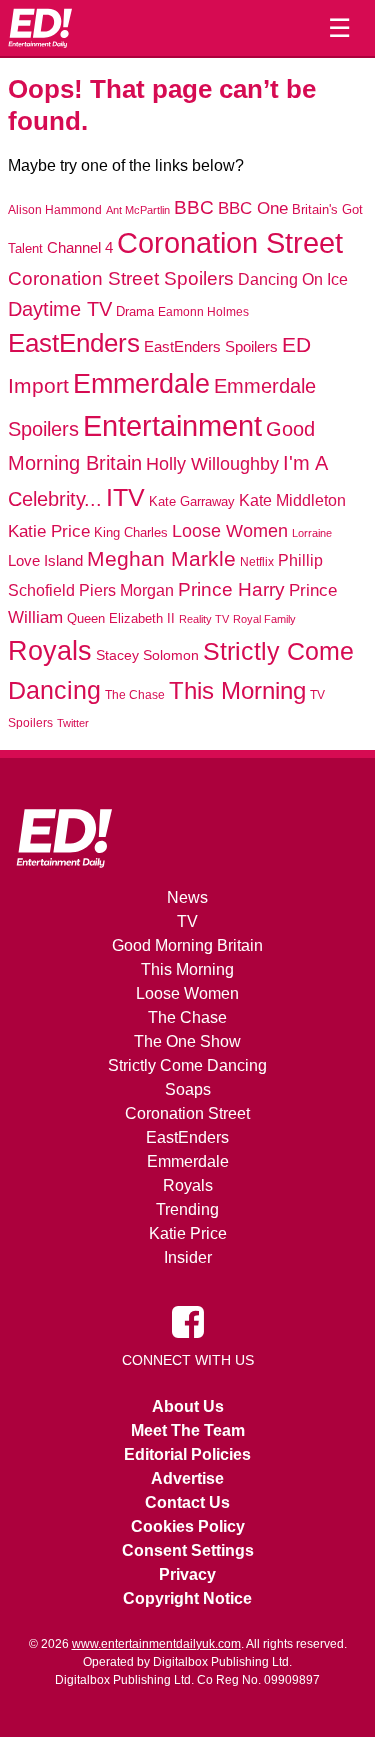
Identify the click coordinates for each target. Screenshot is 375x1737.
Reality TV (204, 619)
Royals (50, 650)
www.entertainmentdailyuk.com (156, 1644)
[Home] (40, 28)
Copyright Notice (187, 1598)
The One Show (187, 1041)
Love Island (45, 560)
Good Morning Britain (187, 945)
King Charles (131, 532)
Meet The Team (188, 1430)
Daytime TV (60, 309)
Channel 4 (80, 248)
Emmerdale (141, 383)
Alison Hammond (55, 210)
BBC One (253, 208)
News (187, 897)
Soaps (188, 1089)
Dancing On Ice (293, 279)
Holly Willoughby (212, 464)
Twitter (73, 723)
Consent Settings (188, 1550)
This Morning (237, 690)
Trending (187, 1209)
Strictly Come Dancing (187, 1065)
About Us (188, 1406)
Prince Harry (231, 589)
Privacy (187, 1574)
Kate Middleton (292, 500)
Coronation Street (230, 243)
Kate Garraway (192, 502)
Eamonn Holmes (203, 311)
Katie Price (49, 531)
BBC (194, 207)
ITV (125, 497)
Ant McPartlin (138, 210)
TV (187, 921)
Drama (135, 311)
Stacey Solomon (147, 655)
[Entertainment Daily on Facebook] (188, 1320)
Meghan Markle (161, 559)
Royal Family (264, 619)
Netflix (257, 562)
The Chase (135, 695)
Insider (188, 1257)
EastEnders (74, 343)
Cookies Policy (188, 1526)
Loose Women (230, 530)
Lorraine (312, 533)
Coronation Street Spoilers (121, 278)
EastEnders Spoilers (211, 346)
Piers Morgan (126, 590)
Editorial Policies (187, 1454)
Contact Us (187, 1502)
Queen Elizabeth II (121, 618)
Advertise (187, 1478)
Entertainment (172, 425)
